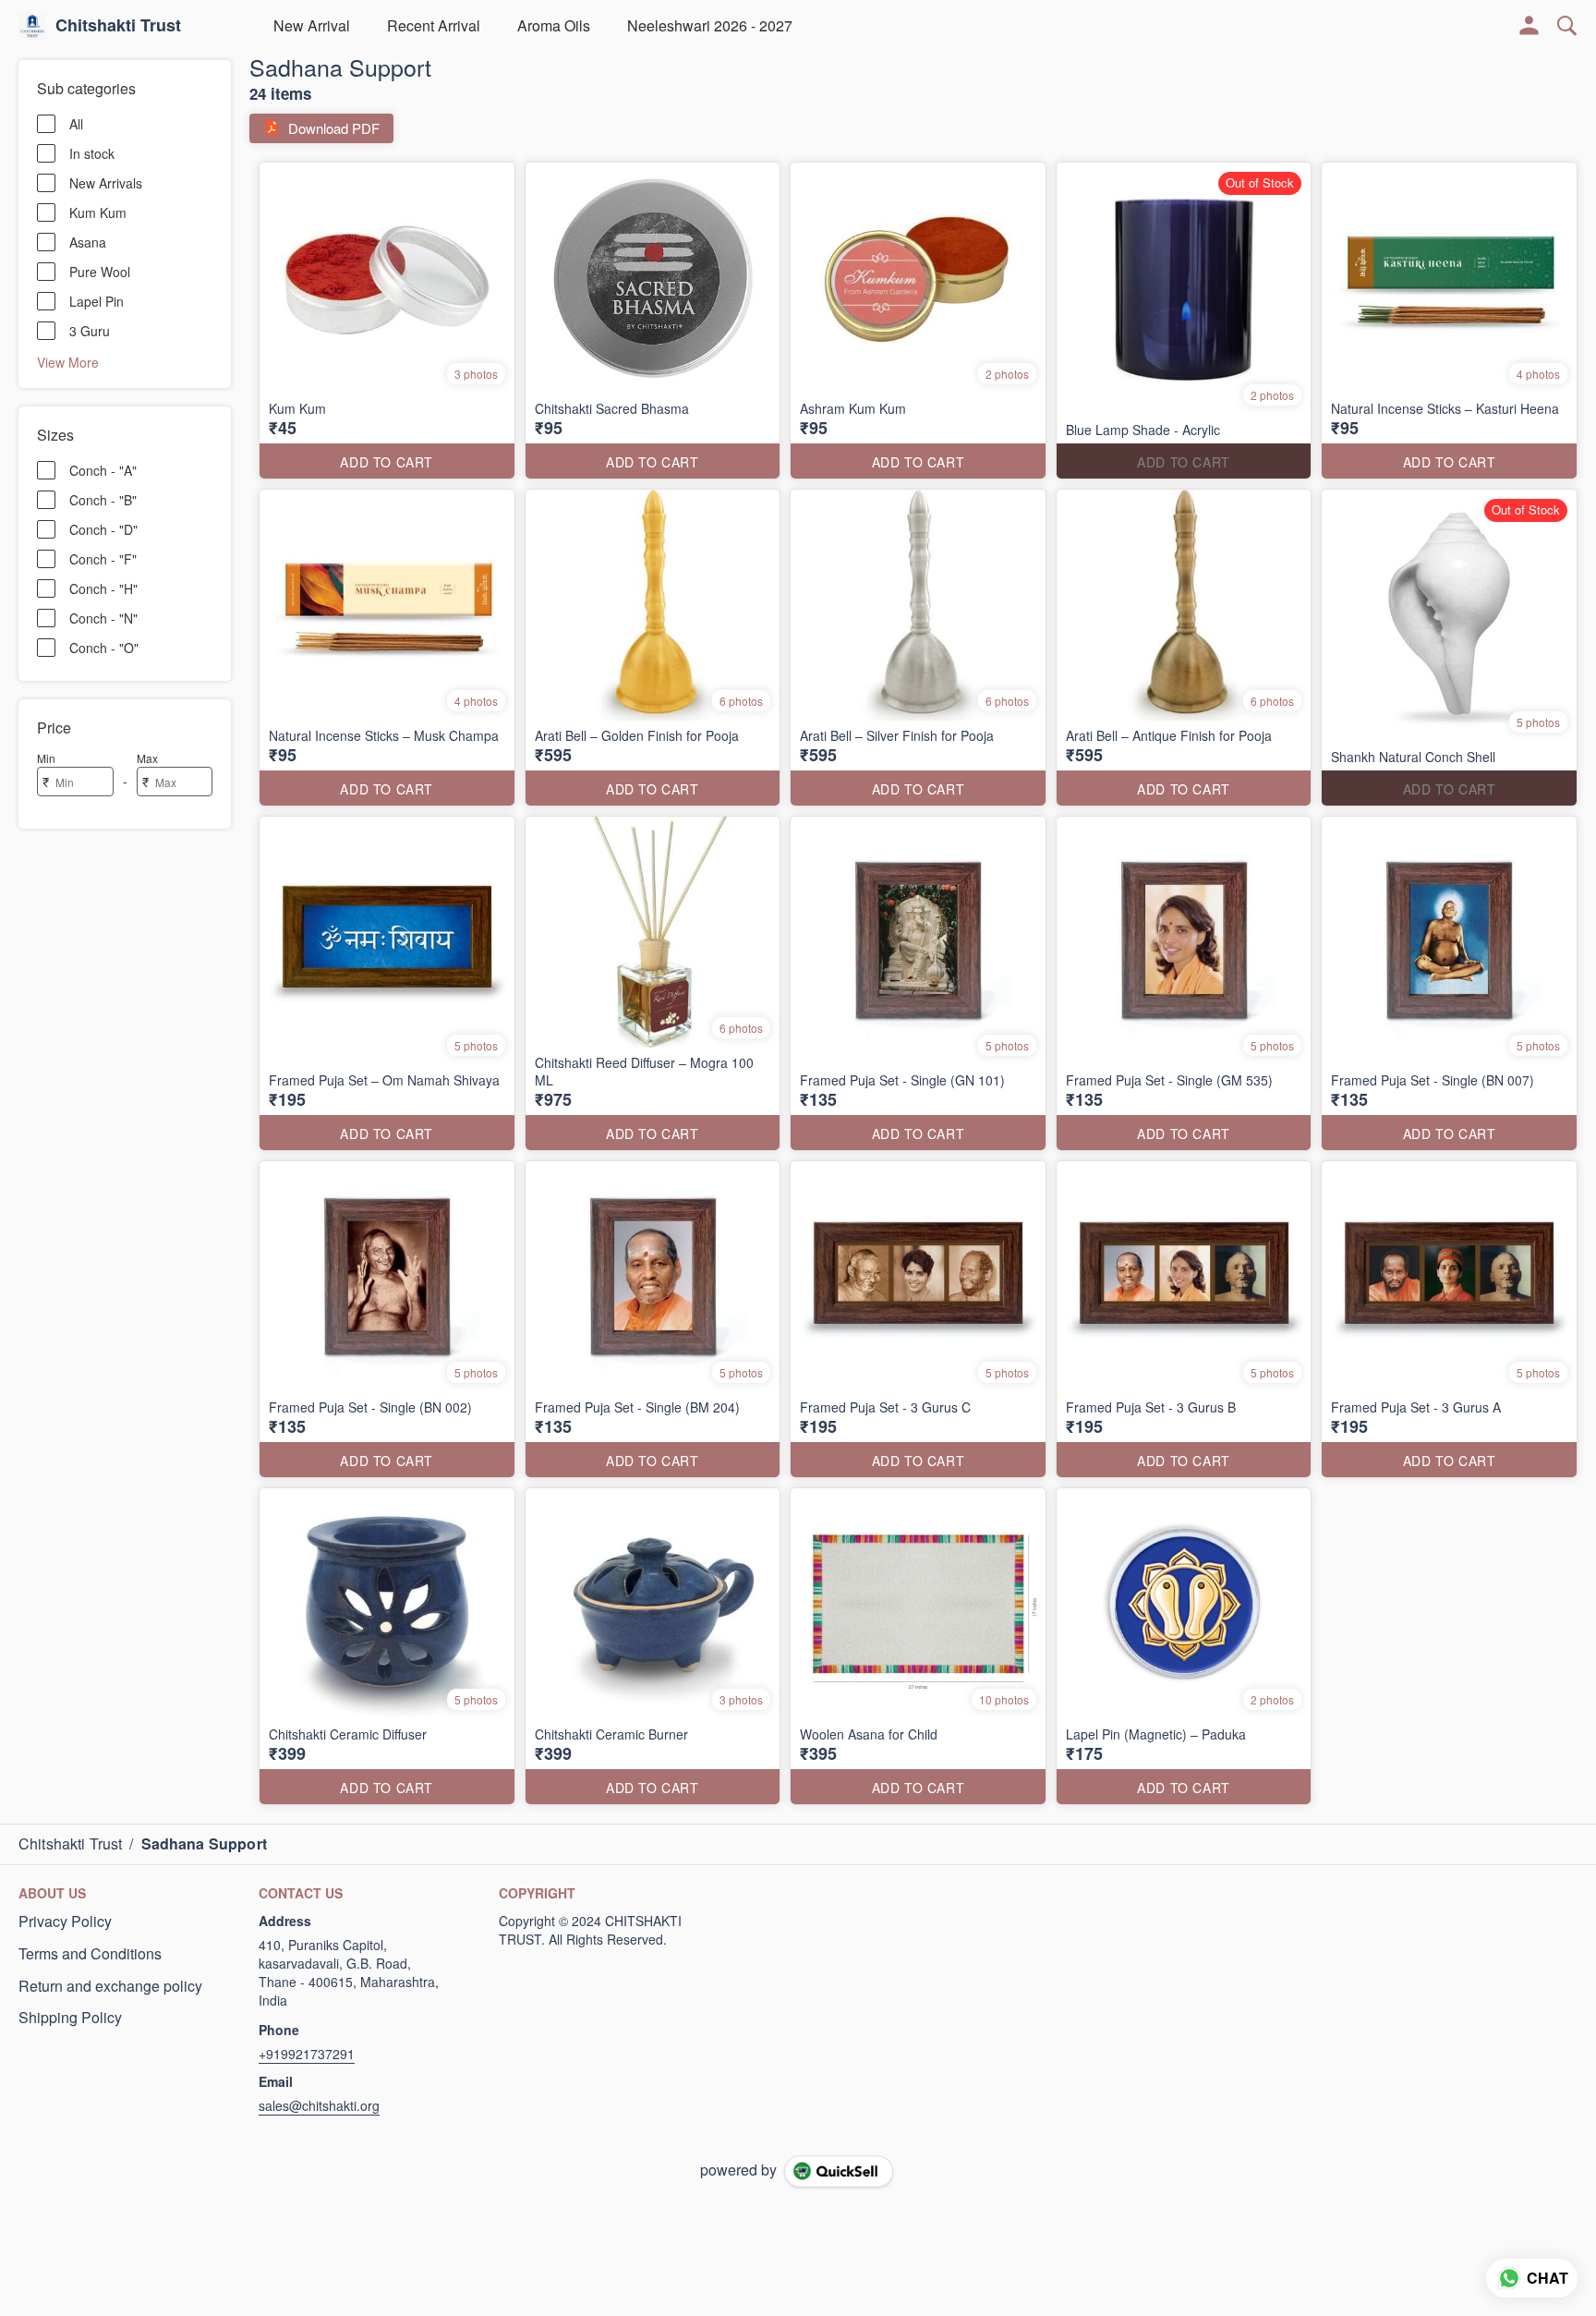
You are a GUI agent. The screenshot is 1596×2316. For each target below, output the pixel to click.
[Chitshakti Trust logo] (32, 26)
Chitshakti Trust (118, 26)
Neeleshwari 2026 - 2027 (710, 25)
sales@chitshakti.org (319, 2105)
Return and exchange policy (110, 1986)
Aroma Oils (554, 25)
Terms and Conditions (90, 1954)
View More (68, 361)
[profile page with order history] (1529, 26)
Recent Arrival (434, 25)
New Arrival (312, 25)
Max (147, 758)
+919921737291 (307, 2054)
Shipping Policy (70, 2018)
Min (46, 758)
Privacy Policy (65, 1922)
